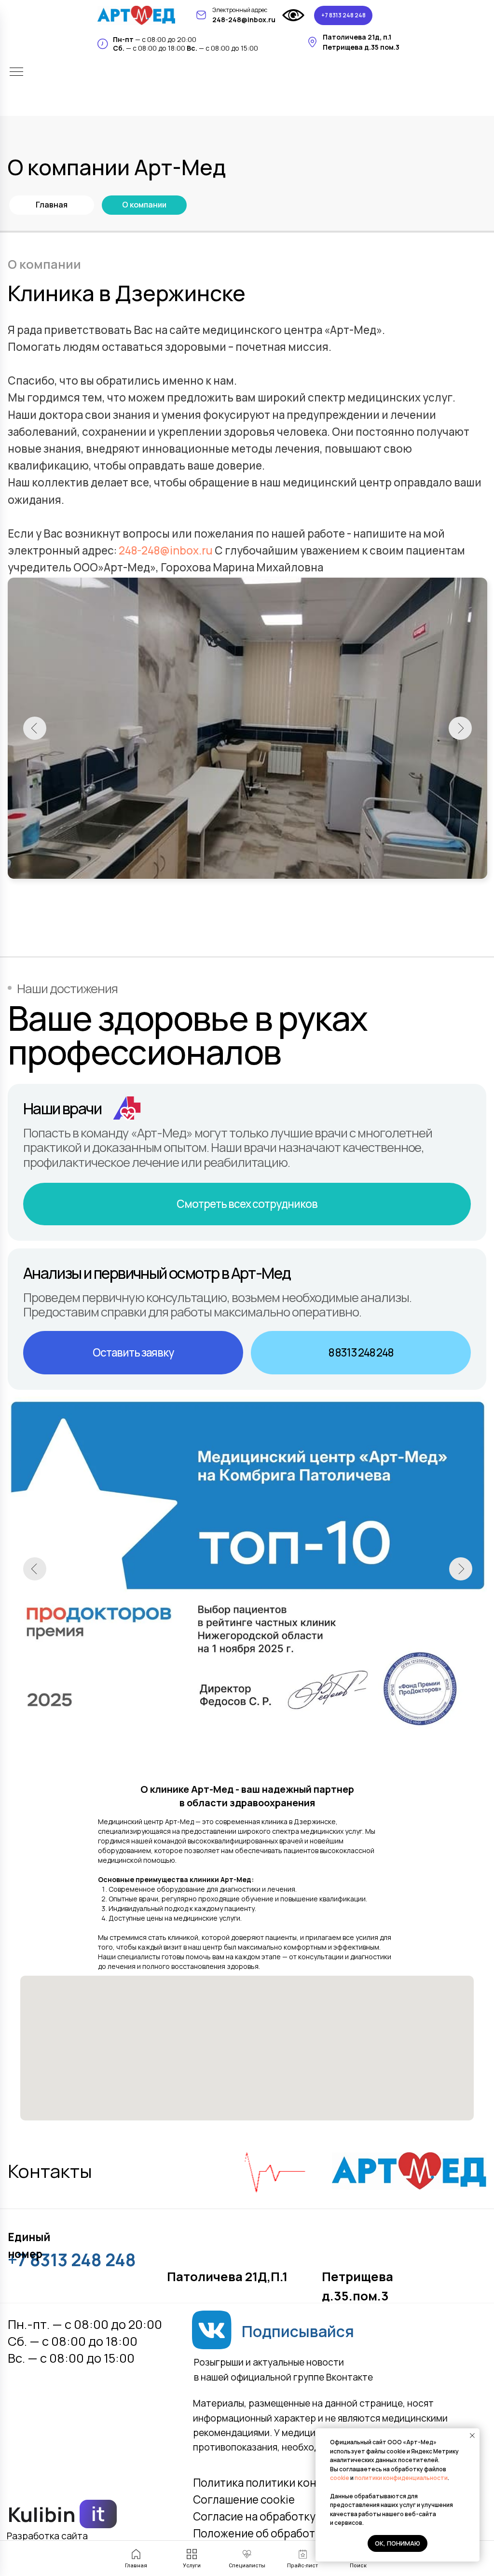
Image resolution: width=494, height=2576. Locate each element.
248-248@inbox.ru (166, 550)
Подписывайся (298, 2331)
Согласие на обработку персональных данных (315, 2516)
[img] (136, 15)
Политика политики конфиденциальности (303, 2483)
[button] (133, 1353)
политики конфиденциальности (401, 2478)
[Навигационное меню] (16, 72)
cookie (340, 2478)
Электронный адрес (240, 10)
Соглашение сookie (244, 2500)
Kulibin (42, 2514)
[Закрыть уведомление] (472, 2436)
